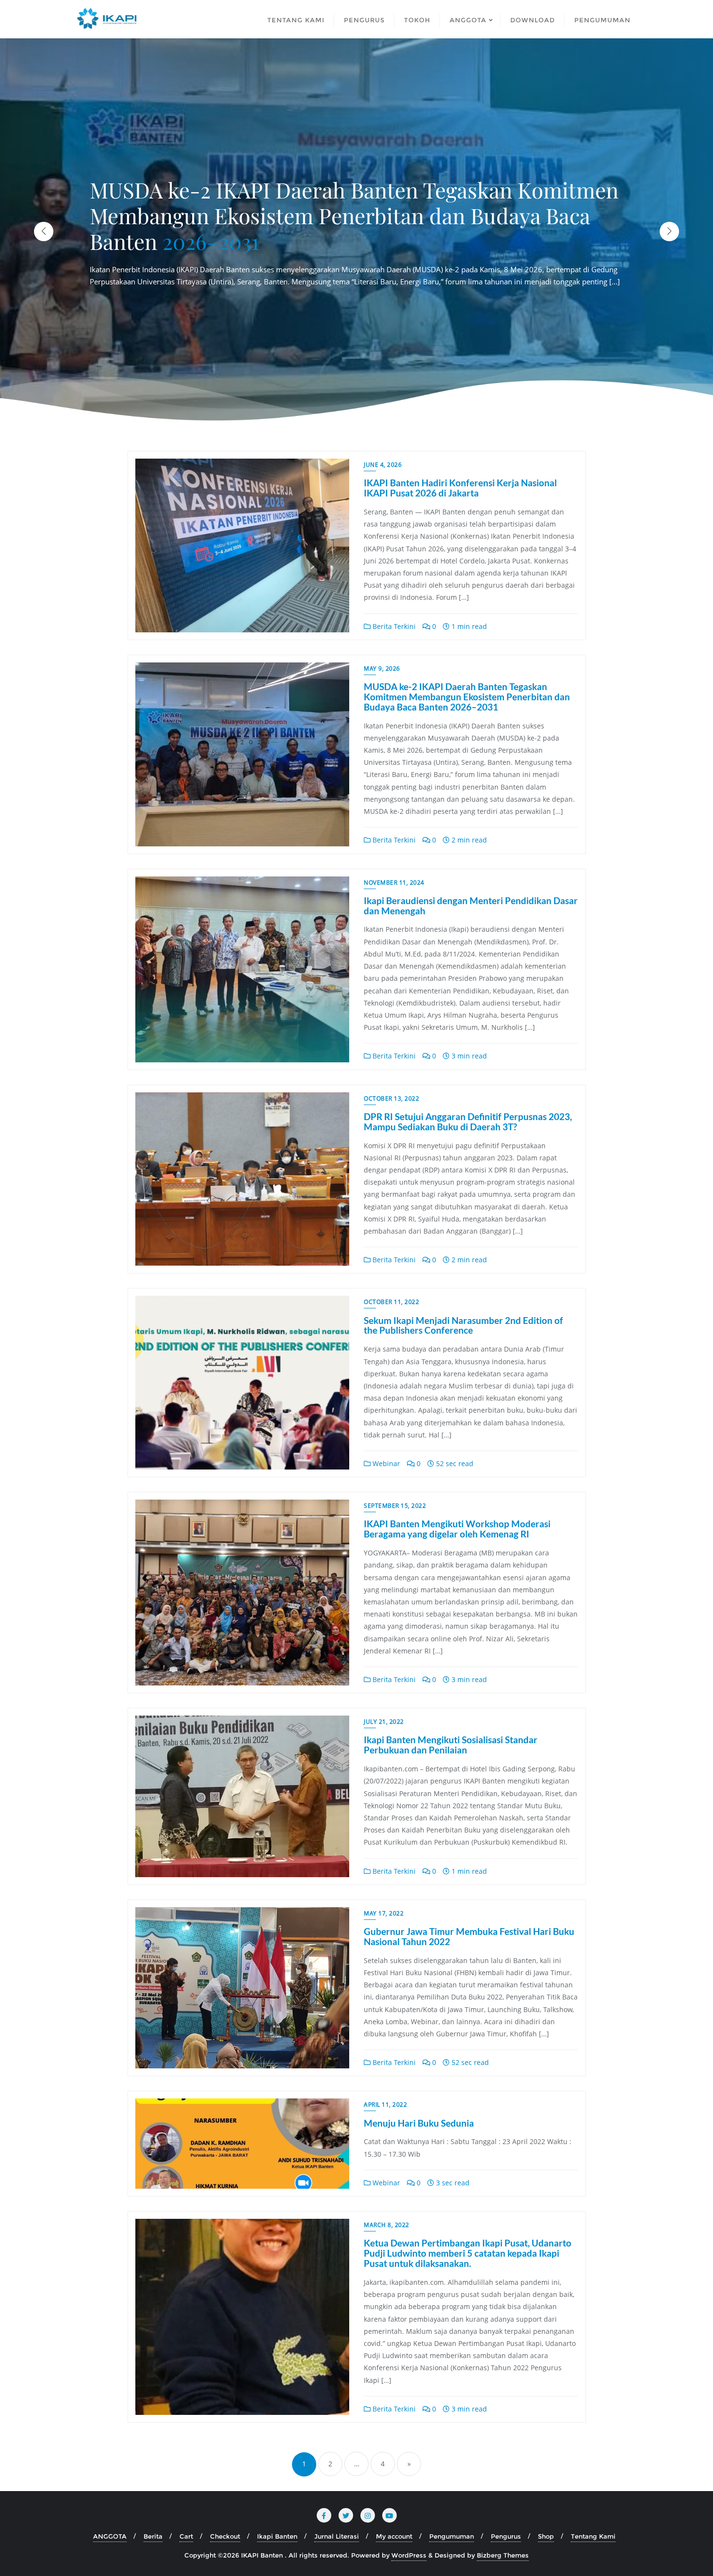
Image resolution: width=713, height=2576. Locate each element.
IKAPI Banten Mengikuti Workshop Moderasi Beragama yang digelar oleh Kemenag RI (457, 1529)
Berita (153, 2536)
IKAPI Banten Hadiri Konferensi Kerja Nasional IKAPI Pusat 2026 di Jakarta (460, 488)
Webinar (385, 1463)
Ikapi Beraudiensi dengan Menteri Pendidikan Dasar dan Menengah (471, 906)
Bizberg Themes (503, 2555)
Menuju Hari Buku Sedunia (419, 2123)
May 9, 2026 (382, 669)
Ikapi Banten (277, 2536)
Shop (546, 2536)
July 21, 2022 (384, 1722)
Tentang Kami (593, 2536)
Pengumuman (452, 2536)
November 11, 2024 (394, 883)
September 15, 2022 (395, 1506)
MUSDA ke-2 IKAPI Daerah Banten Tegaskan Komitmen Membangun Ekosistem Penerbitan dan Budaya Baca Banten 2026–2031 (467, 697)
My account (394, 2536)
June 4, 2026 (383, 465)
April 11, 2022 (385, 2105)
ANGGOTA (110, 2536)
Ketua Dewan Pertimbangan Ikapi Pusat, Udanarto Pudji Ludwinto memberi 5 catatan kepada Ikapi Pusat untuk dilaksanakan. (468, 2253)
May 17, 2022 (384, 1913)
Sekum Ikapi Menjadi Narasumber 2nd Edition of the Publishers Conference (463, 1325)
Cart (186, 2536)
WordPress (409, 2555)
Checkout (225, 2536)
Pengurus (506, 2536)
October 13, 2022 (391, 1098)
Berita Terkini (393, 626)
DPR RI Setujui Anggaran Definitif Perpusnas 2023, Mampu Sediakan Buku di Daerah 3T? (468, 1122)
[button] (669, 231)
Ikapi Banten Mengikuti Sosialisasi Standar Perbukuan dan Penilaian (451, 1745)
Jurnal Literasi (337, 2536)
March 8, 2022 (387, 2225)
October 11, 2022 (391, 1302)
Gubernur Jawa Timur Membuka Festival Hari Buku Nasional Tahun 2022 (469, 1936)
